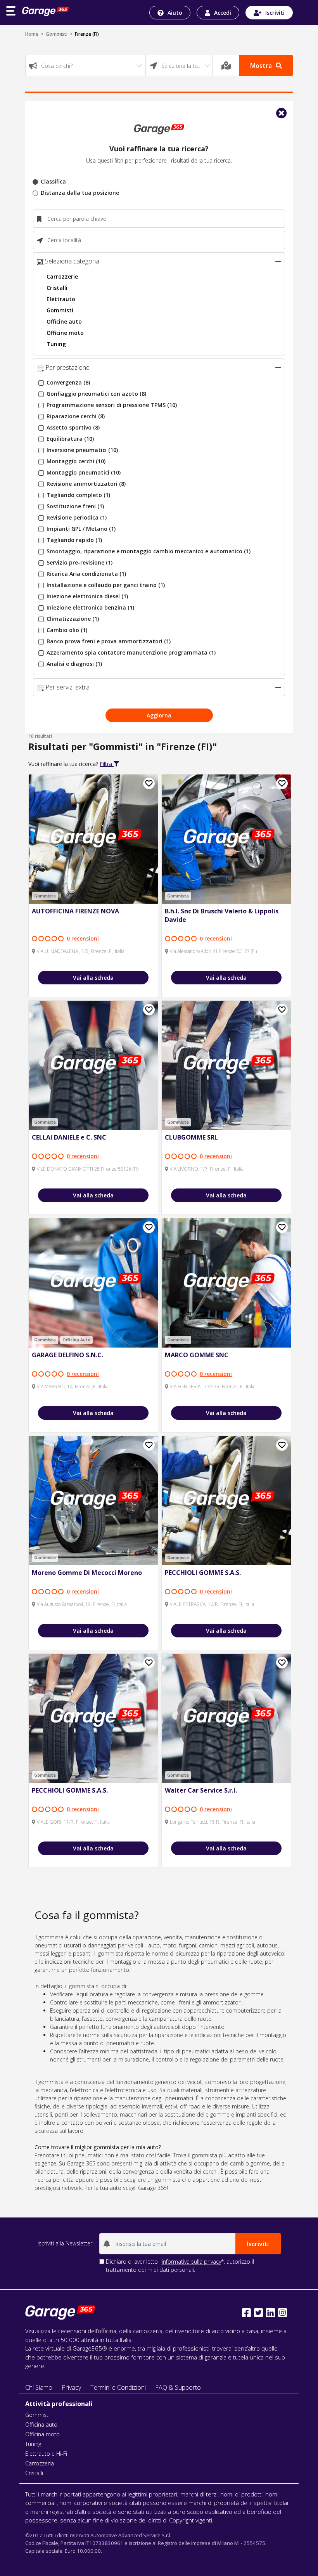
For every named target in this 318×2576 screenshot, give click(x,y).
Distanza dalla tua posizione (80, 193)
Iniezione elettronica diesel (87, 596)
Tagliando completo (78, 495)
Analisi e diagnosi (74, 664)
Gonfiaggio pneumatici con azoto (96, 394)
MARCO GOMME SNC (197, 1355)
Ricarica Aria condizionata (86, 574)
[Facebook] (246, 2313)
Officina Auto (76, 1340)
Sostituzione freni (75, 506)
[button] (278, 262)
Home (32, 34)
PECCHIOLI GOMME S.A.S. (203, 1573)
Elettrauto (61, 299)
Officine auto (64, 321)
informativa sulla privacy (191, 2262)
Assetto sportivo (73, 427)
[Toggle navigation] (11, 11)
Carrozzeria (40, 2463)
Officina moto (42, 2434)
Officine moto (65, 333)
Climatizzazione (73, 619)
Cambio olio (67, 630)
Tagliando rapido (74, 540)
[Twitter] (258, 2313)
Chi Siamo (39, 2387)
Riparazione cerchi (76, 416)
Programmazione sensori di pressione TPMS (112, 405)
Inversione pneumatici (82, 450)
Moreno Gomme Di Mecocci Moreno (87, 1573)
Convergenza (68, 382)
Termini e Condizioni (118, 2387)
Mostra (261, 66)
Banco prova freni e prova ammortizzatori (109, 641)
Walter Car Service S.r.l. (201, 1790)
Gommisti (57, 34)
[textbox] (86, 66)
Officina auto (41, 2424)
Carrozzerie (62, 276)
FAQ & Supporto (178, 2387)
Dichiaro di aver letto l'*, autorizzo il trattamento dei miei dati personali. (180, 2266)
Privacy (71, 2387)
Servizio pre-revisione (79, 562)
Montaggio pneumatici (84, 472)
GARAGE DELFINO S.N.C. (67, 1355)
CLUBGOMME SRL (191, 1137)
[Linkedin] (270, 2313)
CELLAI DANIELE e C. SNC (69, 1137)
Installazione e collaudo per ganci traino (106, 585)
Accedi (223, 13)
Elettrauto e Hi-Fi (46, 2454)
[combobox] (86, 65)
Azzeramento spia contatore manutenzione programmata (131, 652)
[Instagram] (283, 2313)
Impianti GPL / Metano (81, 529)
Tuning (56, 344)
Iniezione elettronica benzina (90, 607)
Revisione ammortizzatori (86, 484)
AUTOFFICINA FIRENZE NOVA (75, 911)
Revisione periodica (77, 517)
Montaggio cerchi (76, 461)
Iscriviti (275, 13)
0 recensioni (83, 938)
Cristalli (57, 288)
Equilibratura (70, 439)
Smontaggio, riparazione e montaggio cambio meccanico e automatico (149, 551)
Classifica (53, 181)
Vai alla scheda (93, 978)
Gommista (45, 896)
